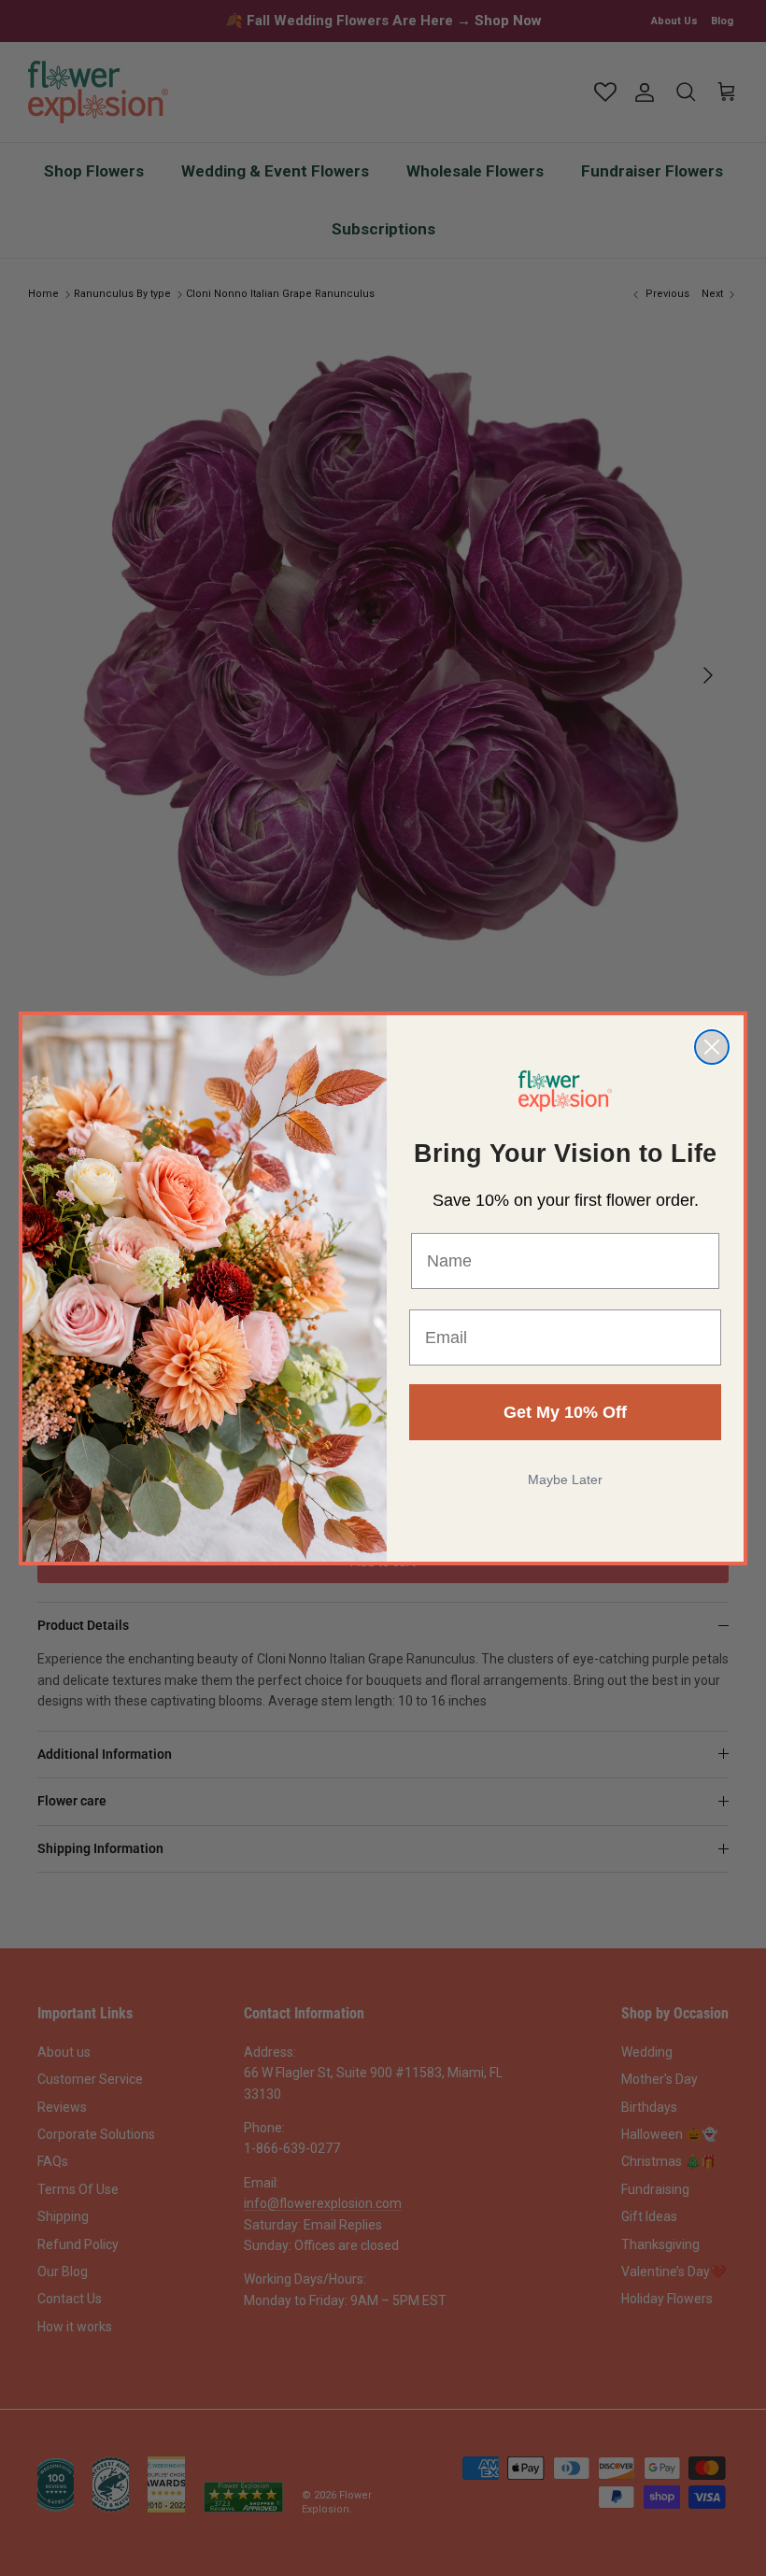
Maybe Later (565, 1479)
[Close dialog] (712, 1047)
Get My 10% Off (565, 1412)
